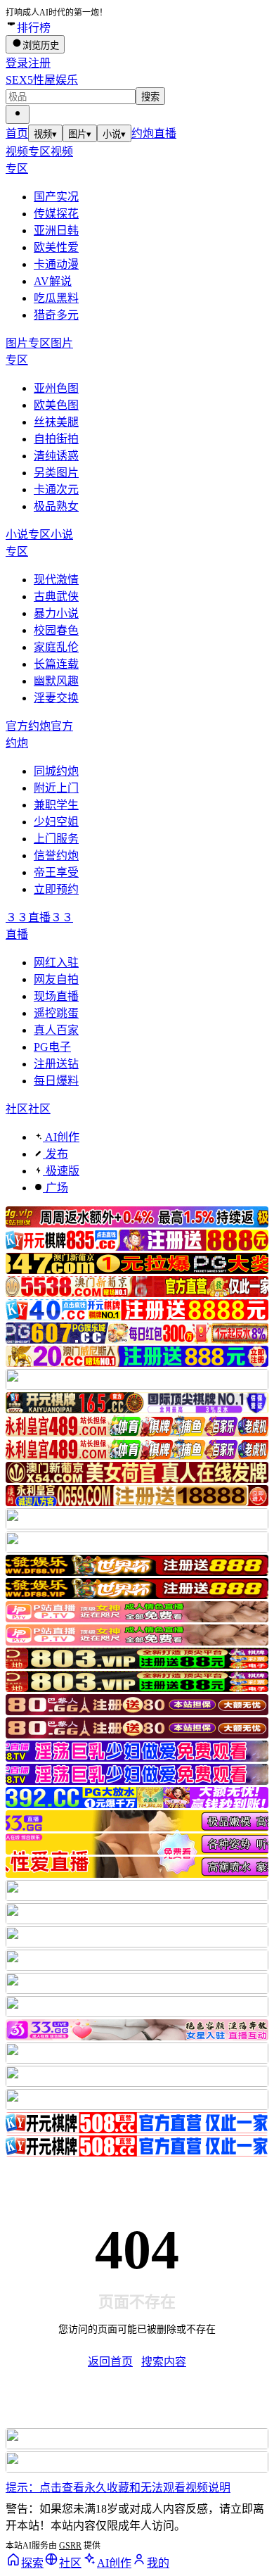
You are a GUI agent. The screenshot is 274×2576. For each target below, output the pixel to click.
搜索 (150, 97)
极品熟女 (56, 506)
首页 (17, 133)
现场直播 (56, 996)
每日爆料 (56, 1081)
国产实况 (56, 197)
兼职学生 (56, 805)
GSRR (70, 2546)
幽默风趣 (56, 681)
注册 (39, 63)
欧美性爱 (56, 247)
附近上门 (56, 788)
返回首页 (110, 2362)
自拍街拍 (56, 439)
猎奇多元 (56, 315)
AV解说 (53, 281)
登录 (17, 63)
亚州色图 (56, 388)
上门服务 (56, 839)
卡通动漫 (56, 264)
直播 (165, 133)
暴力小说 (56, 613)
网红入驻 (56, 962)
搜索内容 (164, 2362)
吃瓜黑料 (56, 298)
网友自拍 (56, 979)
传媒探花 (56, 214)
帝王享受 (56, 872)
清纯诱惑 (56, 456)
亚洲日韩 (56, 231)
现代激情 (56, 580)
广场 (56, 1188)
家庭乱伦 (56, 647)
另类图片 (56, 473)
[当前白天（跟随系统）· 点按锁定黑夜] (18, 114)
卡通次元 (56, 490)
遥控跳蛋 (56, 1013)
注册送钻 (56, 1064)
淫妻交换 (56, 698)
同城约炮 (56, 771)
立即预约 (56, 889)
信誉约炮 (56, 855)
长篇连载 (56, 664)
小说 (114, 134)
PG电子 (52, 1047)
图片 (80, 134)
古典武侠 (56, 596)
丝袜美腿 (56, 422)
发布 (56, 1154)
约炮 (143, 133)
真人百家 (56, 1030)
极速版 (61, 1171)
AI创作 (61, 1137)
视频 (45, 134)
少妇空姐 (56, 822)
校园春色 (56, 630)
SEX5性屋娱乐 (42, 80)
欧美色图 (56, 405)
